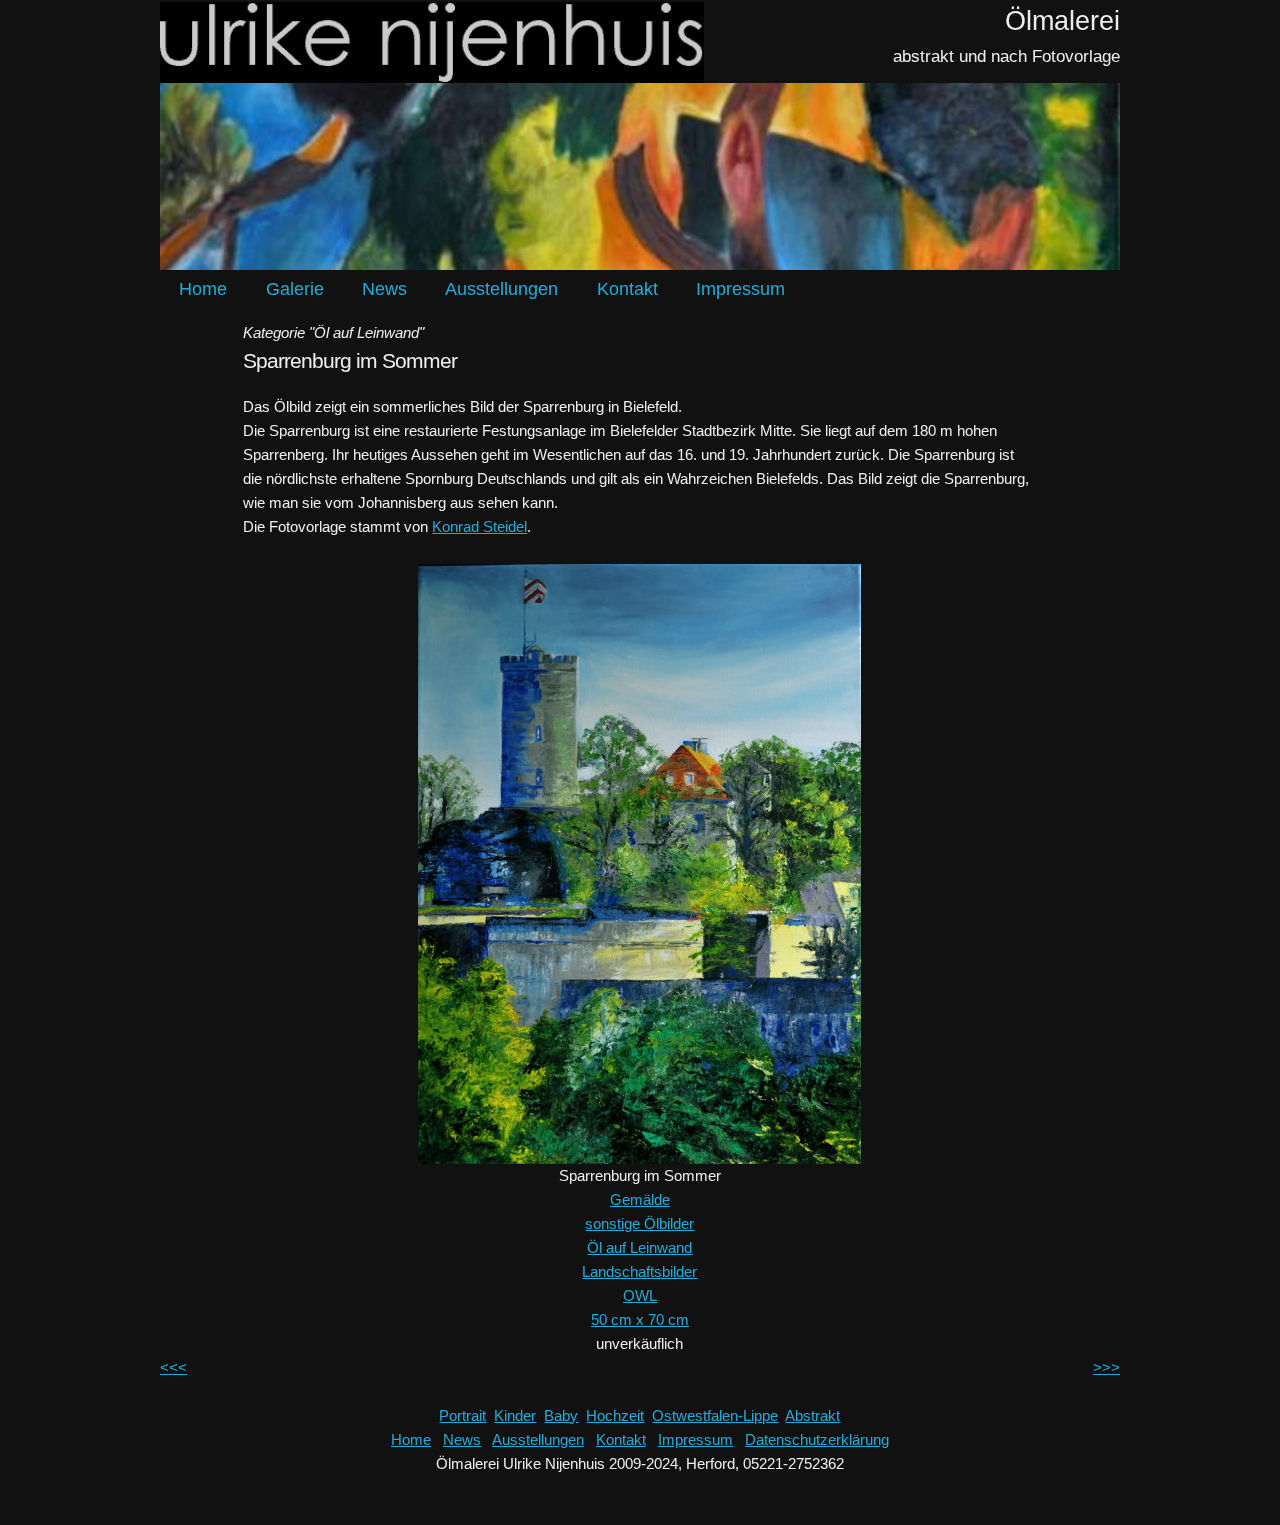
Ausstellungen (501, 289)
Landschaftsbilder (639, 1271)
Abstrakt (812, 1415)
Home (203, 289)
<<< (173, 1367)
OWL (640, 1295)
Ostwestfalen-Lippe (715, 1415)
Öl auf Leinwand (639, 1247)
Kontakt (627, 289)
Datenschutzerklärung (817, 1439)
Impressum (740, 289)
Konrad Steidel (479, 526)
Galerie (295, 289)
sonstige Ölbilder (639, 1223)
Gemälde (640, 1199)
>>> (1106, 1367)
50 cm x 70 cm (640, 1319)
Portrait (462, 1415)
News (384, 289)
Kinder (515, 1415)
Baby (561, 1415)
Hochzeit (615, 1415)
